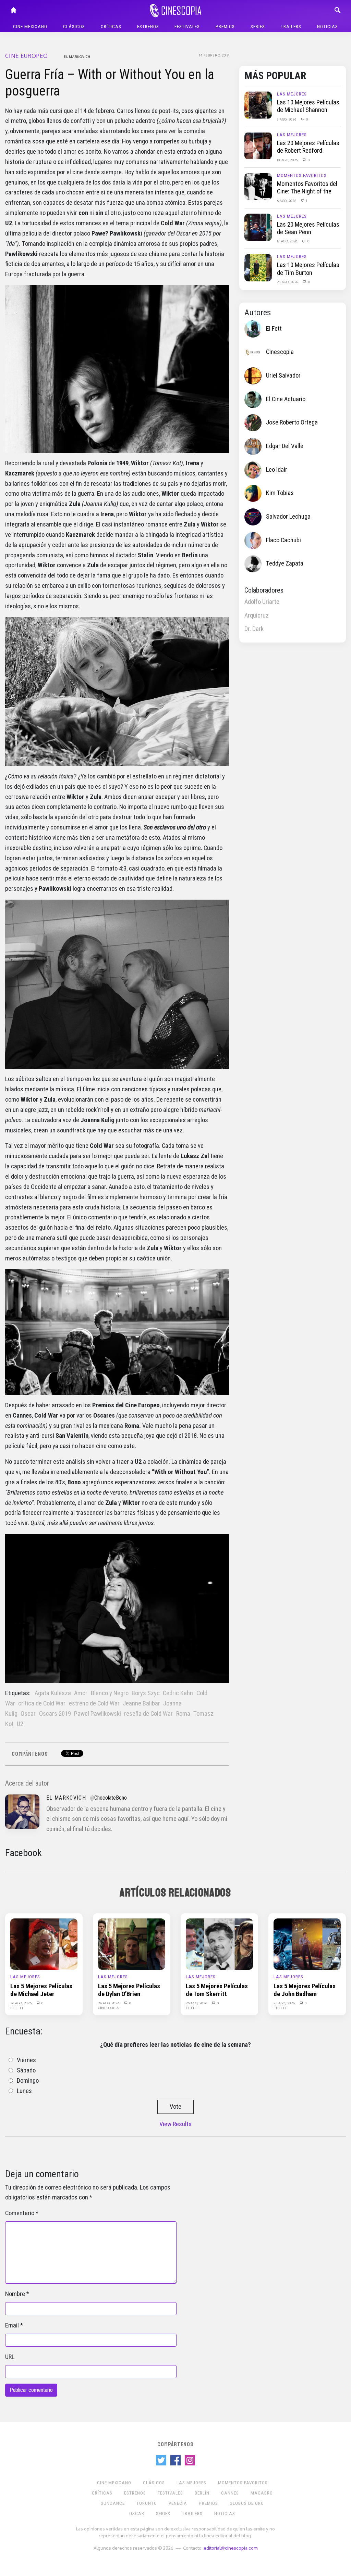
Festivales (187, 27)
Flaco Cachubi (283, 540)
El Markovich (77, 56)
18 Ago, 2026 (288, 160)
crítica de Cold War (42, 1703)
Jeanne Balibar (141, 1703)
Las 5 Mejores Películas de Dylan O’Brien (129, 1990)
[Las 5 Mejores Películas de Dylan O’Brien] (132, 1944)
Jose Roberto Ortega (292, 422)
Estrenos (148, 27)
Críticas (111, 27)
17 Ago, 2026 (288, 241)
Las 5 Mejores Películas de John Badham (305, 1990)
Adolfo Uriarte (262, 602)
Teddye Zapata (285, 563)
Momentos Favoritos (302, 175)
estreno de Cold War (94, 1703)
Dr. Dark (254, 629)
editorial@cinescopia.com (231, 2548)
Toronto (147, 2503)
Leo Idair (277, 470)
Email (12, 2325)
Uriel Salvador (283, 376)
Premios (225, 27)
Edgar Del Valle (285, 446)
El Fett (274, 329)
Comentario (20, 2213)
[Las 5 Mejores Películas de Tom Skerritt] (219, 1944)
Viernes (26, 2060)
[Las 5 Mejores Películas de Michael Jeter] (44, 1944)
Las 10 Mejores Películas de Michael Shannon (308, 106)
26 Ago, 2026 (21, 2003)
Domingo (28, 2081)
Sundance (113, 2503)
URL (10, 2357)
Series (258, 27)
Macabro (262, 2493)
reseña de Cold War (148, 1714)
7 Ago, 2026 (287, 119)
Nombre (15, 2294)
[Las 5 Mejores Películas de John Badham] (307, 1944)
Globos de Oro (247, 2503)
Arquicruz (257, 616)
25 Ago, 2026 (288, 282)
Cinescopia (280, 352)
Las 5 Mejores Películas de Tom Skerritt (217, 1990)
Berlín (202, 2493)
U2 (20, 1724)
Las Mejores (292, 94)
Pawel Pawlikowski (98, 1714)
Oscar (28, 1714)
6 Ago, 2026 (287, 201)
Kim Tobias (280, 493)
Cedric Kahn (178, 1693)
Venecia (178, 2503)
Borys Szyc (146, 1693)
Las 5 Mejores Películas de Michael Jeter (41, 1990)
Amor (81, 1693)
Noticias (328, 27)
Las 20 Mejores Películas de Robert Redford (308, 147)
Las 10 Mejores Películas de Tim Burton (308, 269)
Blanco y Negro (110, 1693)
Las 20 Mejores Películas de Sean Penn (308, 228)
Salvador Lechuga (288, 517)
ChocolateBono (111, 1798)
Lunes (24, 2091)
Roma (183, 1714)
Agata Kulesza (53, 1693)
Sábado (26, 2070)
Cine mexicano (30, 27)
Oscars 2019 (55, 1714)
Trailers (291, 27)
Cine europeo (27, 56)
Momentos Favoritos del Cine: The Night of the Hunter (307, 192)
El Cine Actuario (286, 399)
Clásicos (74, 27)
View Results (175, 2124)
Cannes (230, 2493)
